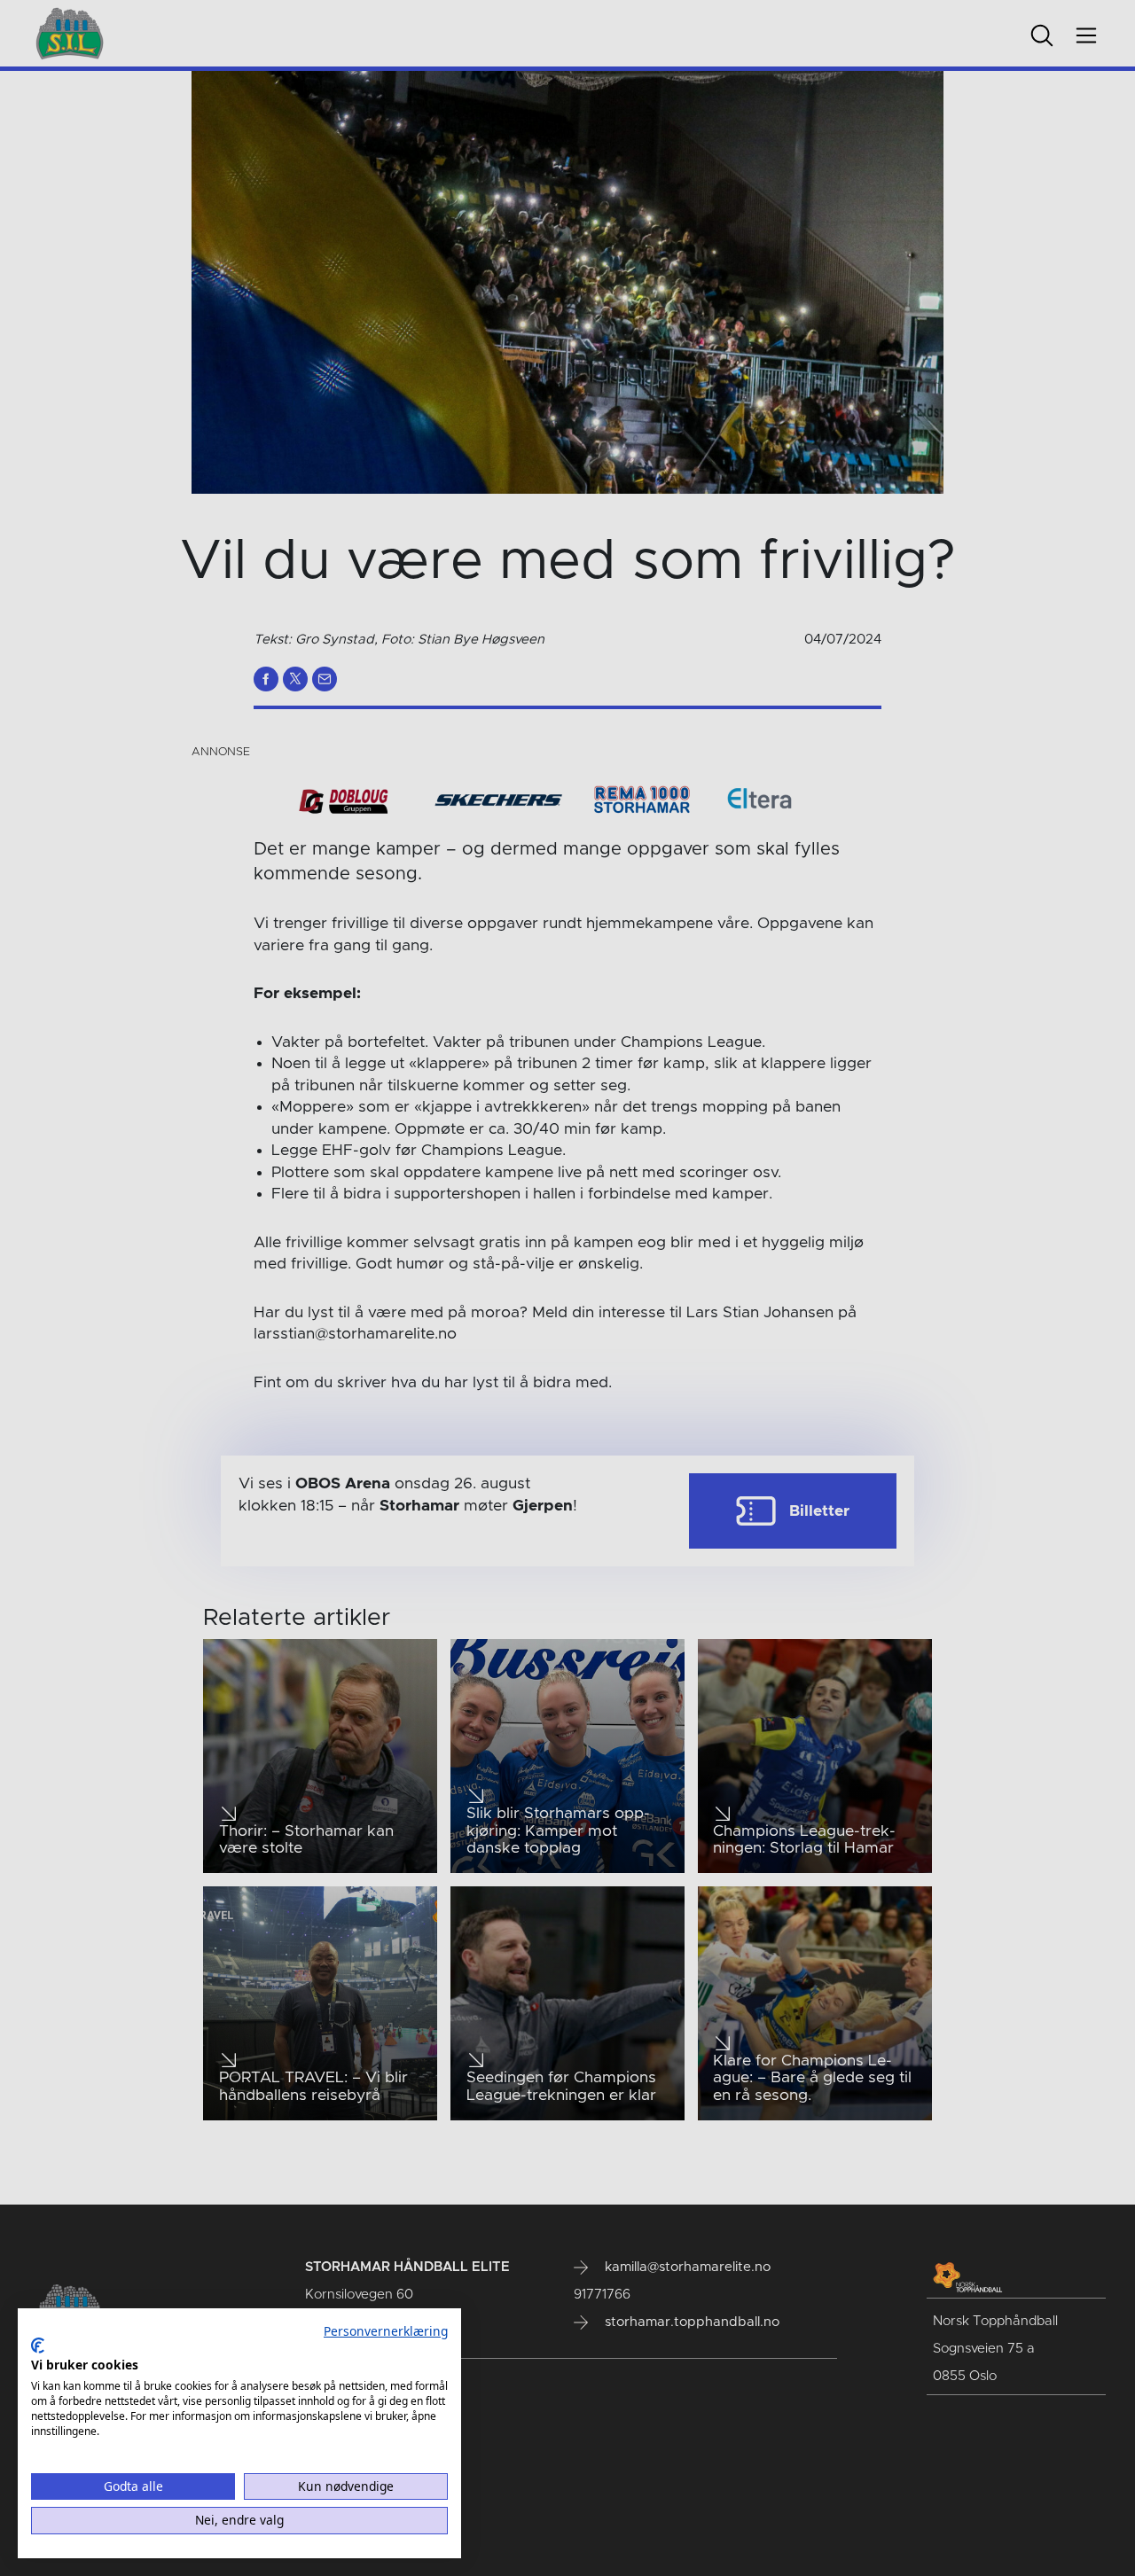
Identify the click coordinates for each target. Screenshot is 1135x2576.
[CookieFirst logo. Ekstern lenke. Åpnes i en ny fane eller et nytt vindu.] (38, 2346)
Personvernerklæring (386, 2331)
